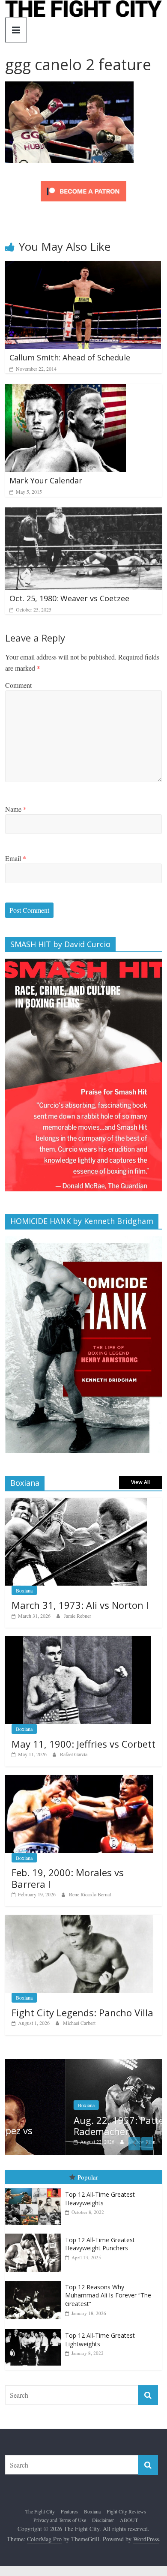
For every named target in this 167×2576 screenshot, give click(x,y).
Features (69, 2511)
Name (16, 809)
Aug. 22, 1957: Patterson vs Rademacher (74, 2126)
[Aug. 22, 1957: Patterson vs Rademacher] (84, 2063)
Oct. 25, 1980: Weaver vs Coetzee (69, 598)
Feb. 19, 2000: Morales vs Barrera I (68, 1878)
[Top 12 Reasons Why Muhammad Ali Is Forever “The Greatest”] (35, 2281)
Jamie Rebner (78, 1616)
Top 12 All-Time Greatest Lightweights (100, 2340)
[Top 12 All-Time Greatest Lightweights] (35, 2329)
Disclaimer (103, 2520)
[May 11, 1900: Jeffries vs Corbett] (78, 1641)
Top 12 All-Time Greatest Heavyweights (100, 2199)
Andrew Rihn (81, 2141)
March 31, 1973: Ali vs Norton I (80, 1605)
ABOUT (129, 2520)
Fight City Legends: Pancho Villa (82, 2012)
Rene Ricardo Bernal (90, 1894)
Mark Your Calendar (46, 480)
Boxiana (24, 1590)
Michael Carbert (79, 2023)
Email (16, 858)
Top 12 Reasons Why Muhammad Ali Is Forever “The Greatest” (108, 2295)
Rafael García (74, 1754)
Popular (88, 2177)
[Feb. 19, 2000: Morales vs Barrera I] (79, 1780)
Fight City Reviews (126, 2511)
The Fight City (40, 2511)
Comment (18, 685)
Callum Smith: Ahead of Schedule (70, 357)
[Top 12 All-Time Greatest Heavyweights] (35, 2188)
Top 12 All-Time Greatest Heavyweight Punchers (100, 2244)
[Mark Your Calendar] (66, 389)
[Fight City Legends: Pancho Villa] (79, 1919)
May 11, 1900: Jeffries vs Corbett (83, 1744)
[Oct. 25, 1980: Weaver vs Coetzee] (84, 513)
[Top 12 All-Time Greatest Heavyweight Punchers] (35, 2234)
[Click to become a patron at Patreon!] (83, 182)
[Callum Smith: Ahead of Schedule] (83, 266)
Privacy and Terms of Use (60, 2520)
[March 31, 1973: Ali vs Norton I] (76, 1502)
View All (140, 1482)
